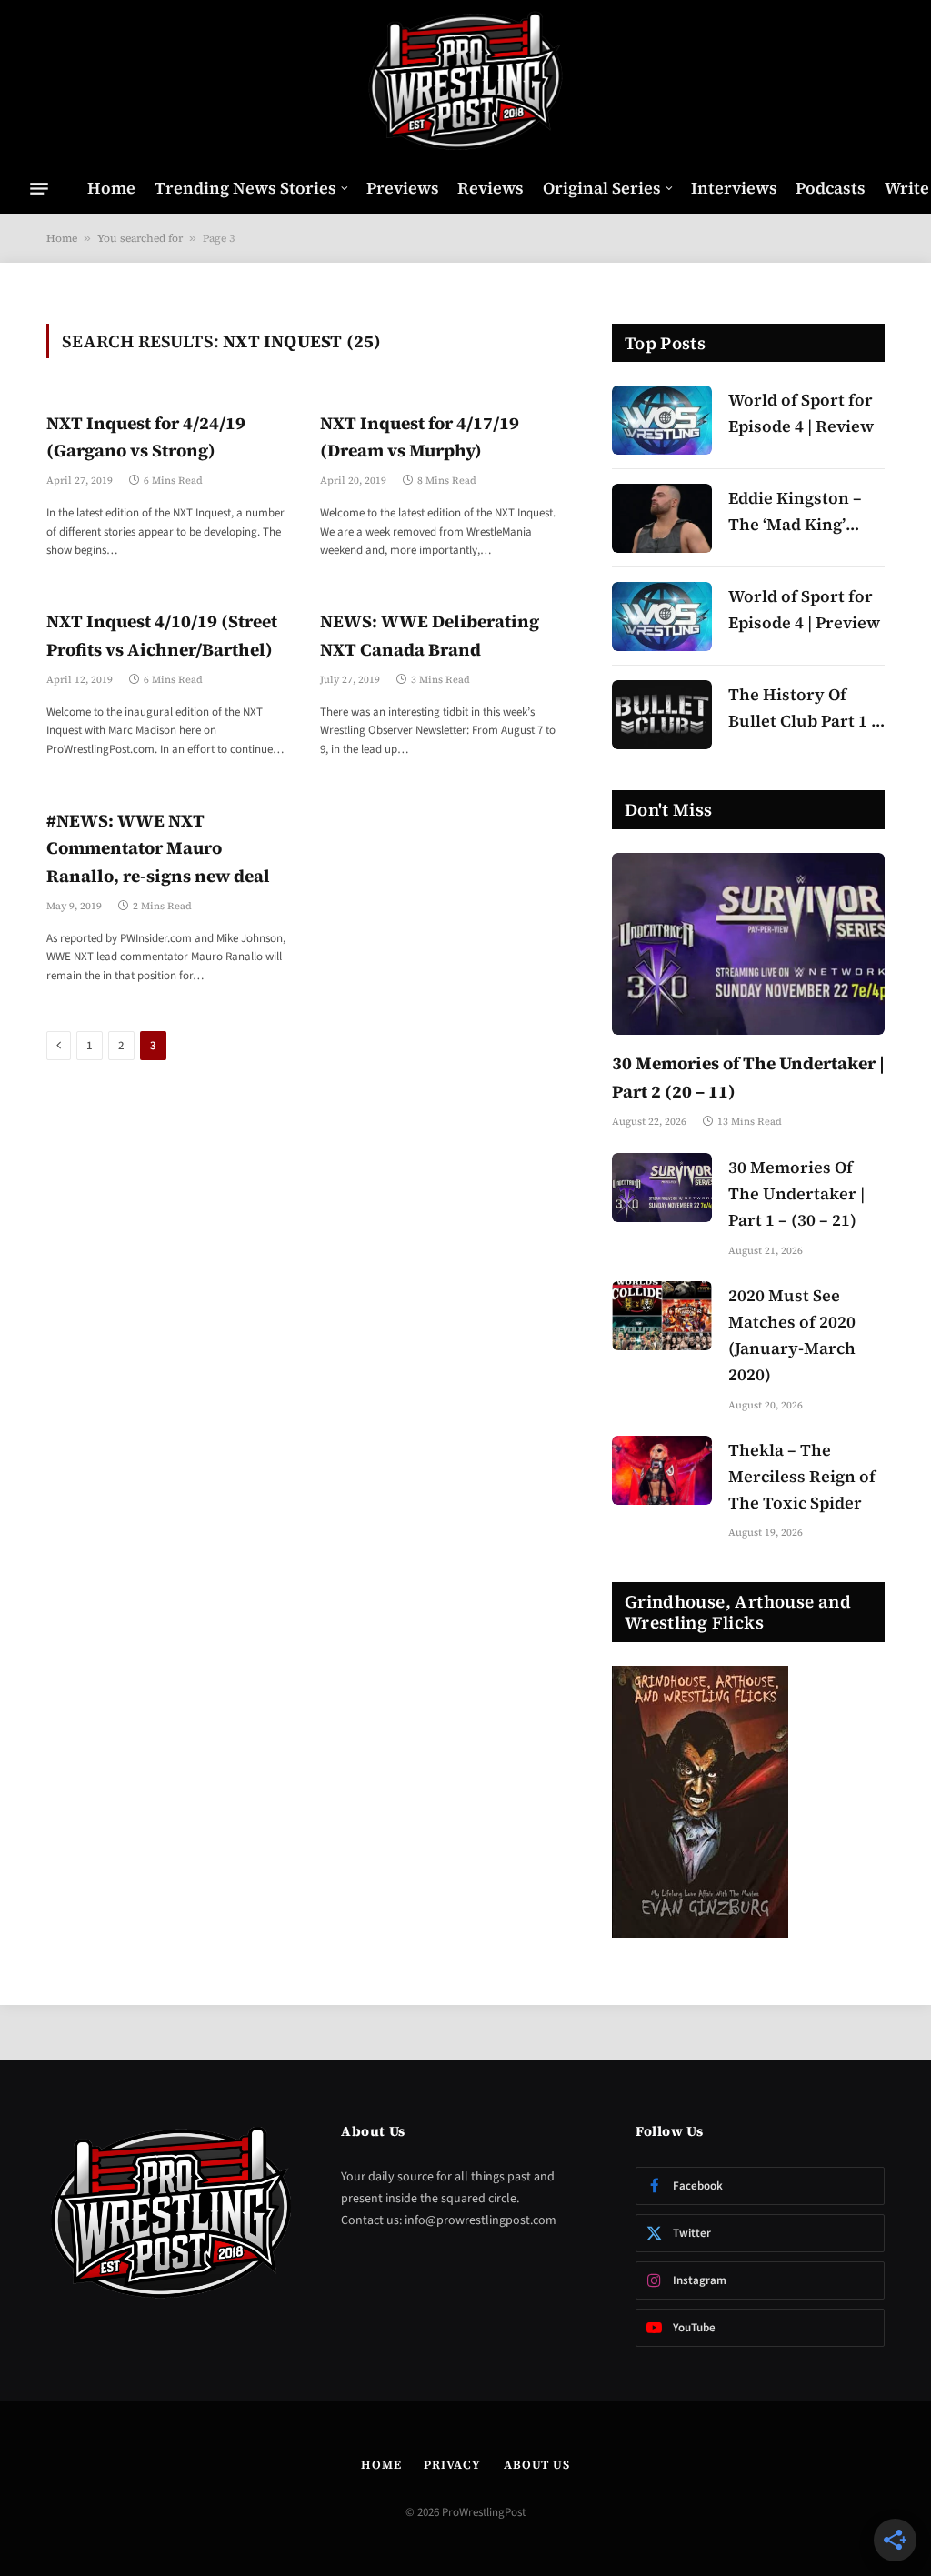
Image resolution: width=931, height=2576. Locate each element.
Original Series (602, 188)
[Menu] (39, 188)
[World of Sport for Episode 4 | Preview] (662, 616)
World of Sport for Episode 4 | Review (801, 413)
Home (111, 188)
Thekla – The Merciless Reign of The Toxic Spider (802, 1476)
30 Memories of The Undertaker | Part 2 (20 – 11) (748, 1077)
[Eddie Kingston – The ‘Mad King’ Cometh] (662, 518)
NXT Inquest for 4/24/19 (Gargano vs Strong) (146, 436)
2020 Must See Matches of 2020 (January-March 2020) (792, 1334)
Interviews (734, 188)
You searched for (140, 238)
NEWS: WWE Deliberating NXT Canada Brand (430, 635)
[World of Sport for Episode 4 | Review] (662, 420)
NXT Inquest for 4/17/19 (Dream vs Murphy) (420, 436)
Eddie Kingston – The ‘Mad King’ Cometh (795, 512)
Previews (403, 188)
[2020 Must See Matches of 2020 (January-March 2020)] (662, 1316)
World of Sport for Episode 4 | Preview (804, 609)
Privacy (452, 2465)
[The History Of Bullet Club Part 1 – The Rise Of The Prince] (662, 715)
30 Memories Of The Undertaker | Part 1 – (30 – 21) (796, 1193)
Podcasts (831, 188)
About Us (537, 2465)
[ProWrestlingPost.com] (465, 82)
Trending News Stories (245, 188)
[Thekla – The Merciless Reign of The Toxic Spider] (662, 1470)
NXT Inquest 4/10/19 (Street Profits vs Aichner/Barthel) (162, 635)
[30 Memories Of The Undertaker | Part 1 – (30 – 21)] (662, 1188)
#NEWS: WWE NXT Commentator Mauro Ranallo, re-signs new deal (158, 848)
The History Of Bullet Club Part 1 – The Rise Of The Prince (804, 709)
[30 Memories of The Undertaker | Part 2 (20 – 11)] (748, 944)
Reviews (491, 188)
